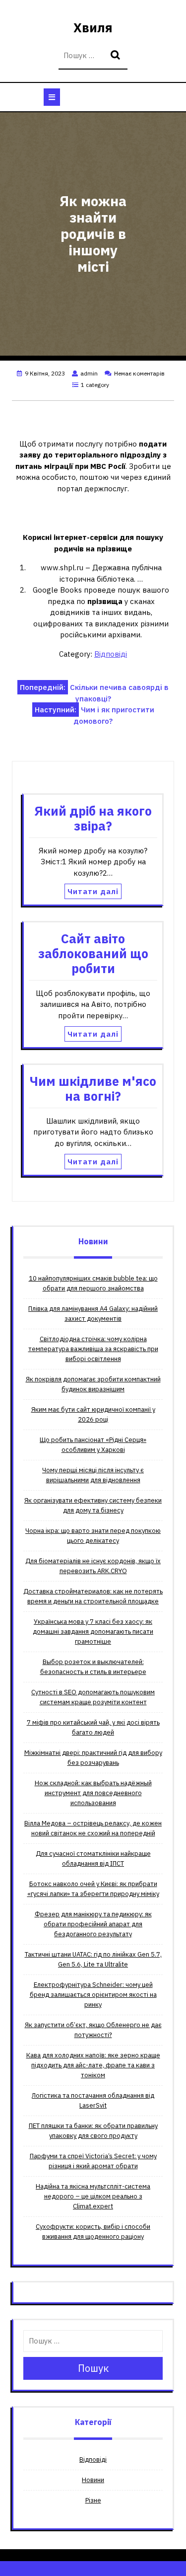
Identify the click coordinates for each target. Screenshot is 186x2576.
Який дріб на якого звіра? (93, 818)
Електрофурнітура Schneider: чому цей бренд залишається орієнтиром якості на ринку (93, 1995)
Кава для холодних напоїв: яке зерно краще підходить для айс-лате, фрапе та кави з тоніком (93, 2065)
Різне (93, 2500)
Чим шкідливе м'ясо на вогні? (93, 1089)
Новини (93, 2480)
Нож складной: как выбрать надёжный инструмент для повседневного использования (93, 1793)
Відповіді (111, 654)
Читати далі (93, 891)
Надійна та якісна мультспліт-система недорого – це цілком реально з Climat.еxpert (93, 2196)
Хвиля (93, 28)
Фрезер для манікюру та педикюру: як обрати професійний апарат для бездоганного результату (93, 1924)
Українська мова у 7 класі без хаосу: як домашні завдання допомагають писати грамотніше (93, 1631)
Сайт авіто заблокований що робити (93, 953)
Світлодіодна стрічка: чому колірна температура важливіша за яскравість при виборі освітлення (93, 1349)
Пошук (117, 56)
